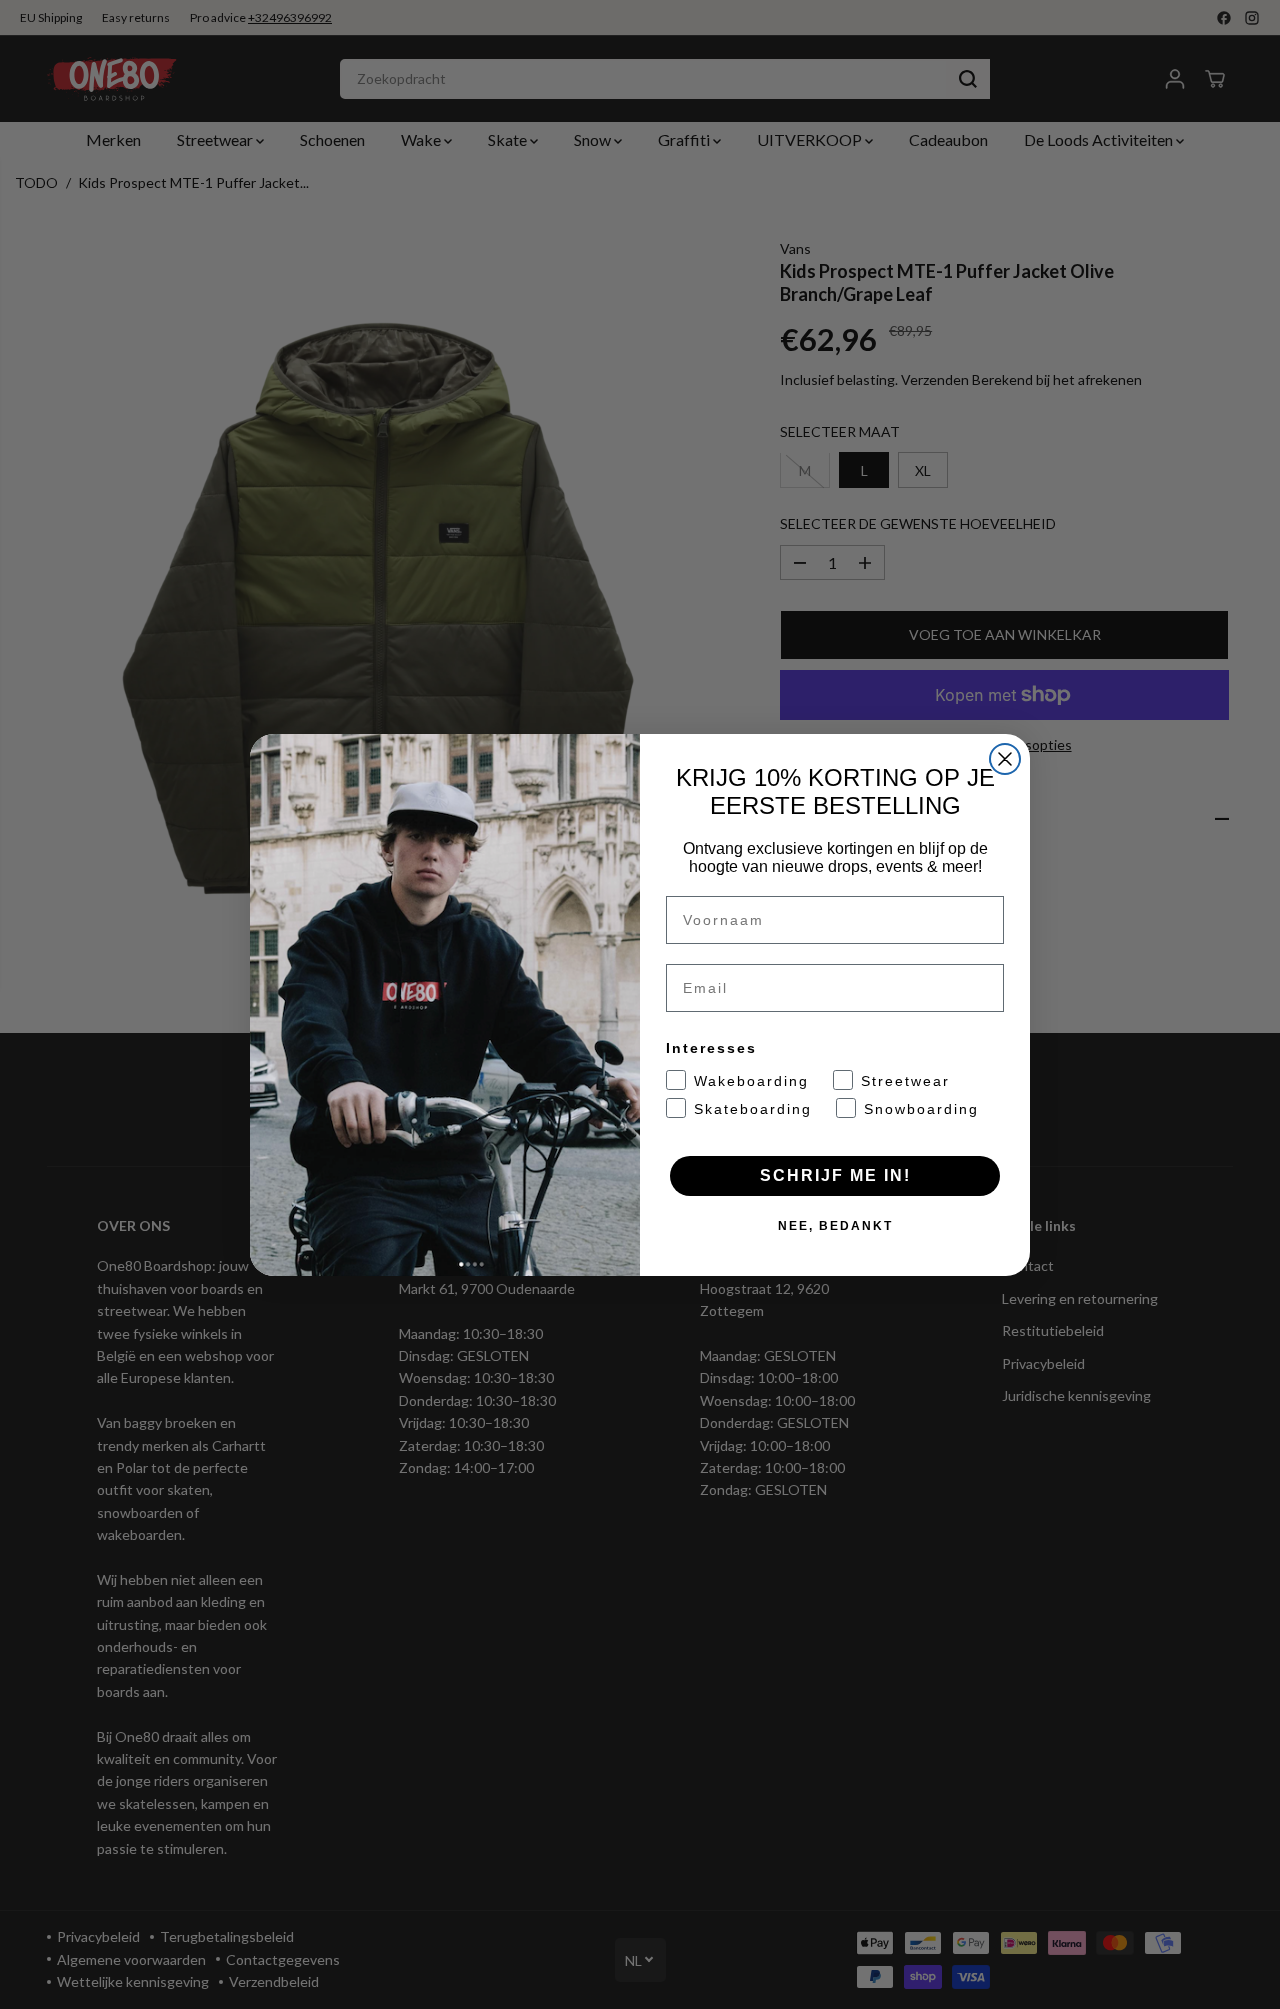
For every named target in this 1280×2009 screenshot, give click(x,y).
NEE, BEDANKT (835, 1226)
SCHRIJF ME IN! (835, 1175)
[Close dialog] (1005, 759)
